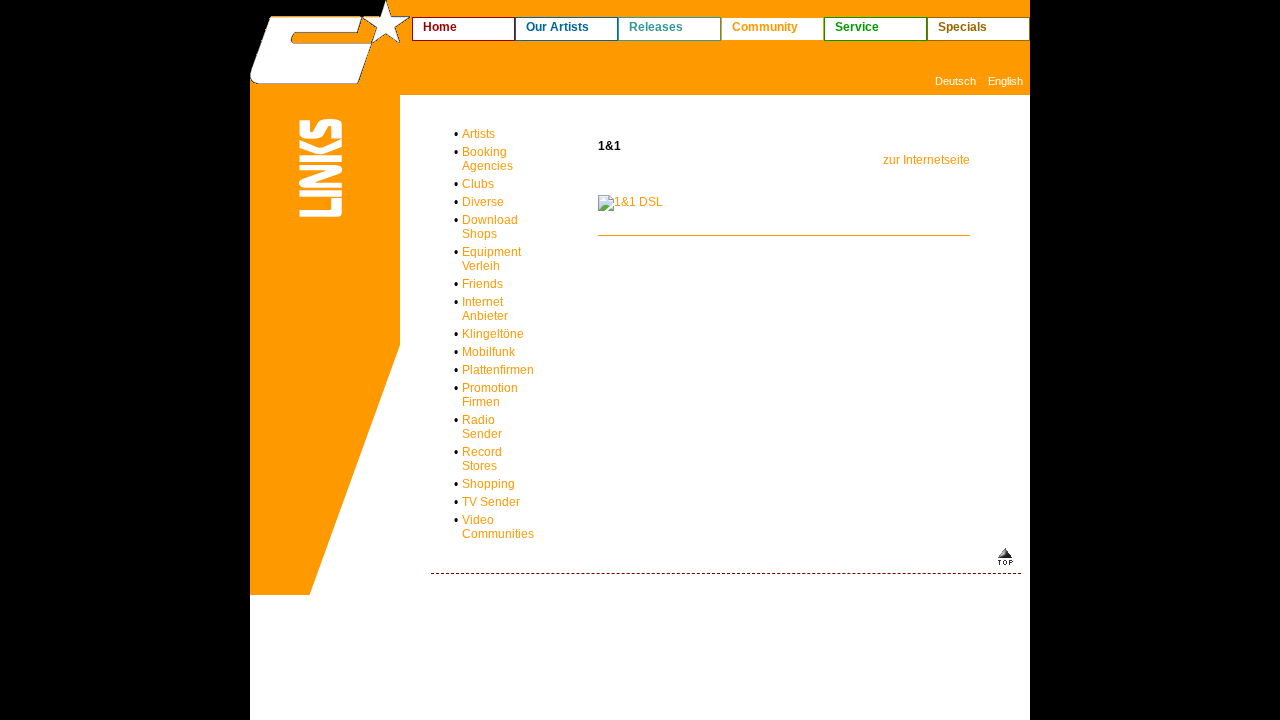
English (1005, 81)
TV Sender (491, 502)
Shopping (488, 484)
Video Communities (498, 527)
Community (765, 27)
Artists (478, 134)
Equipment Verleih (491, 259)
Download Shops (490, 227)
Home (440, 27)
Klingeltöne (493, 334)
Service (857, 27)
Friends (482, 284)
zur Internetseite (926, 160)
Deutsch (955, 81)
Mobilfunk (488, 352)
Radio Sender (482, 427)
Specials (962, 27)
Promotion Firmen (490, 395)
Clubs (478, 184)
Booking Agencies (487, 159)
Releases (656, 27)
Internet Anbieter (485, 309)
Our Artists (557, 27)
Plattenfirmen (498, 370)
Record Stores (482, 459)
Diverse (483, 202)
